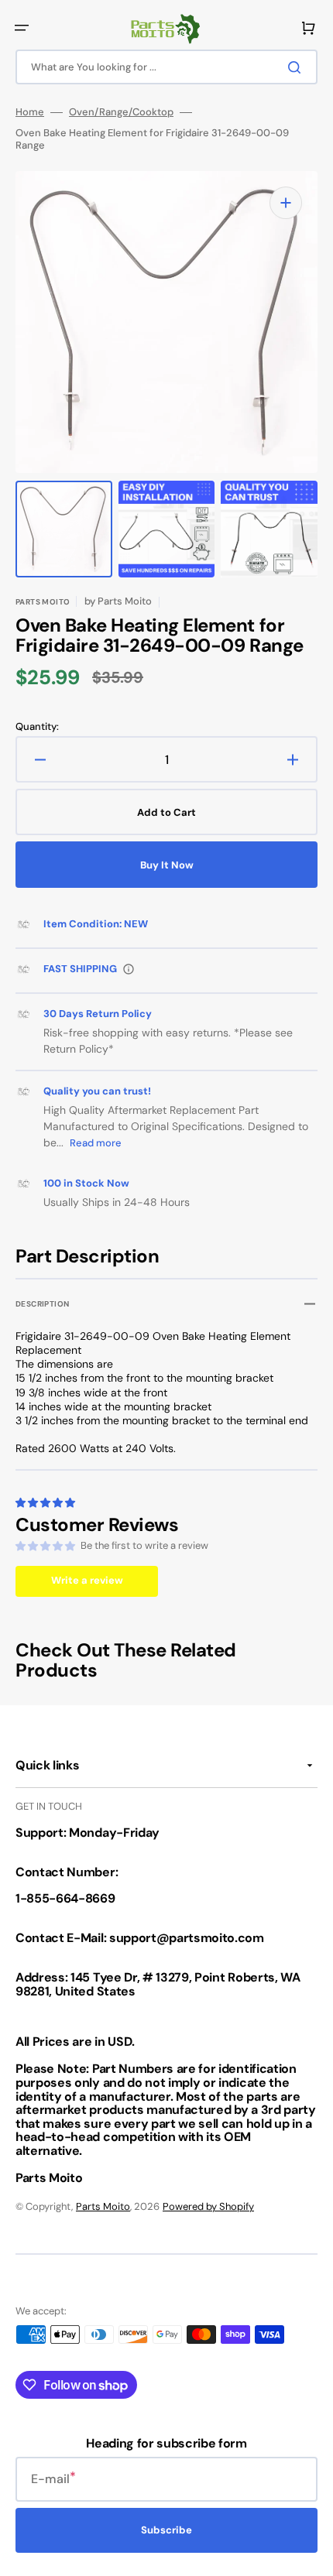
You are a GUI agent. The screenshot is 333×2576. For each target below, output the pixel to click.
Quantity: (37, 727)
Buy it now (167, 865)
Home (30, 112)
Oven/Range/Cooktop (121, 112)
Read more (96, 1143)
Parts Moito (103, 2206)
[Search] (297, 67)
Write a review (87, 1580)
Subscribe (166, 2530)
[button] (22, 28)
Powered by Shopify (208, 2206)
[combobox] (166, 67)
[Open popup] (129, 969)
